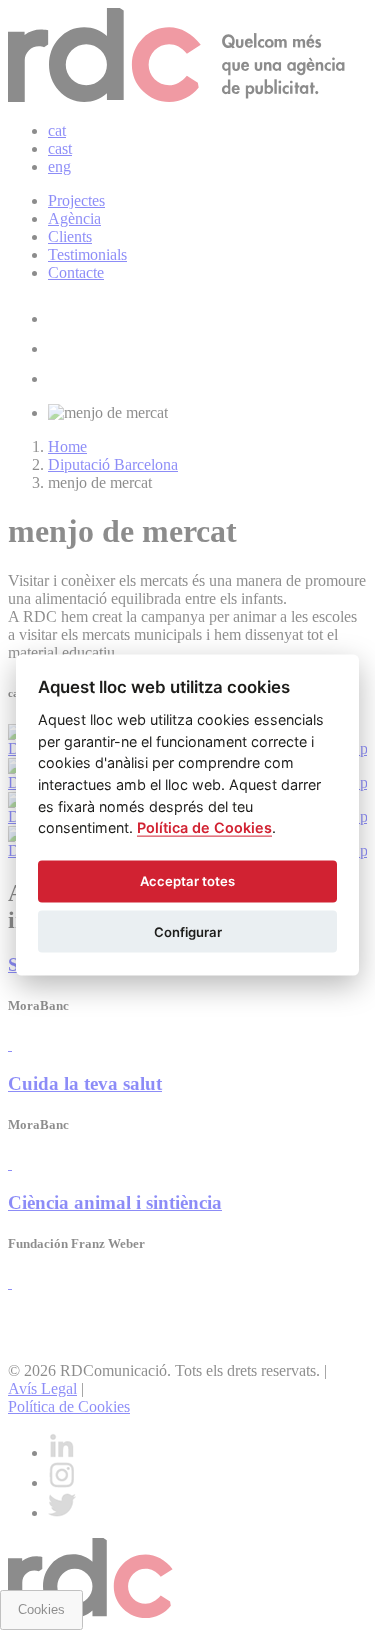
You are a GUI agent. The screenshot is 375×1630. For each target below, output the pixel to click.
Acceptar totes (187, 881)
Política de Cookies (204, 827)
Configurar (188, 931)
